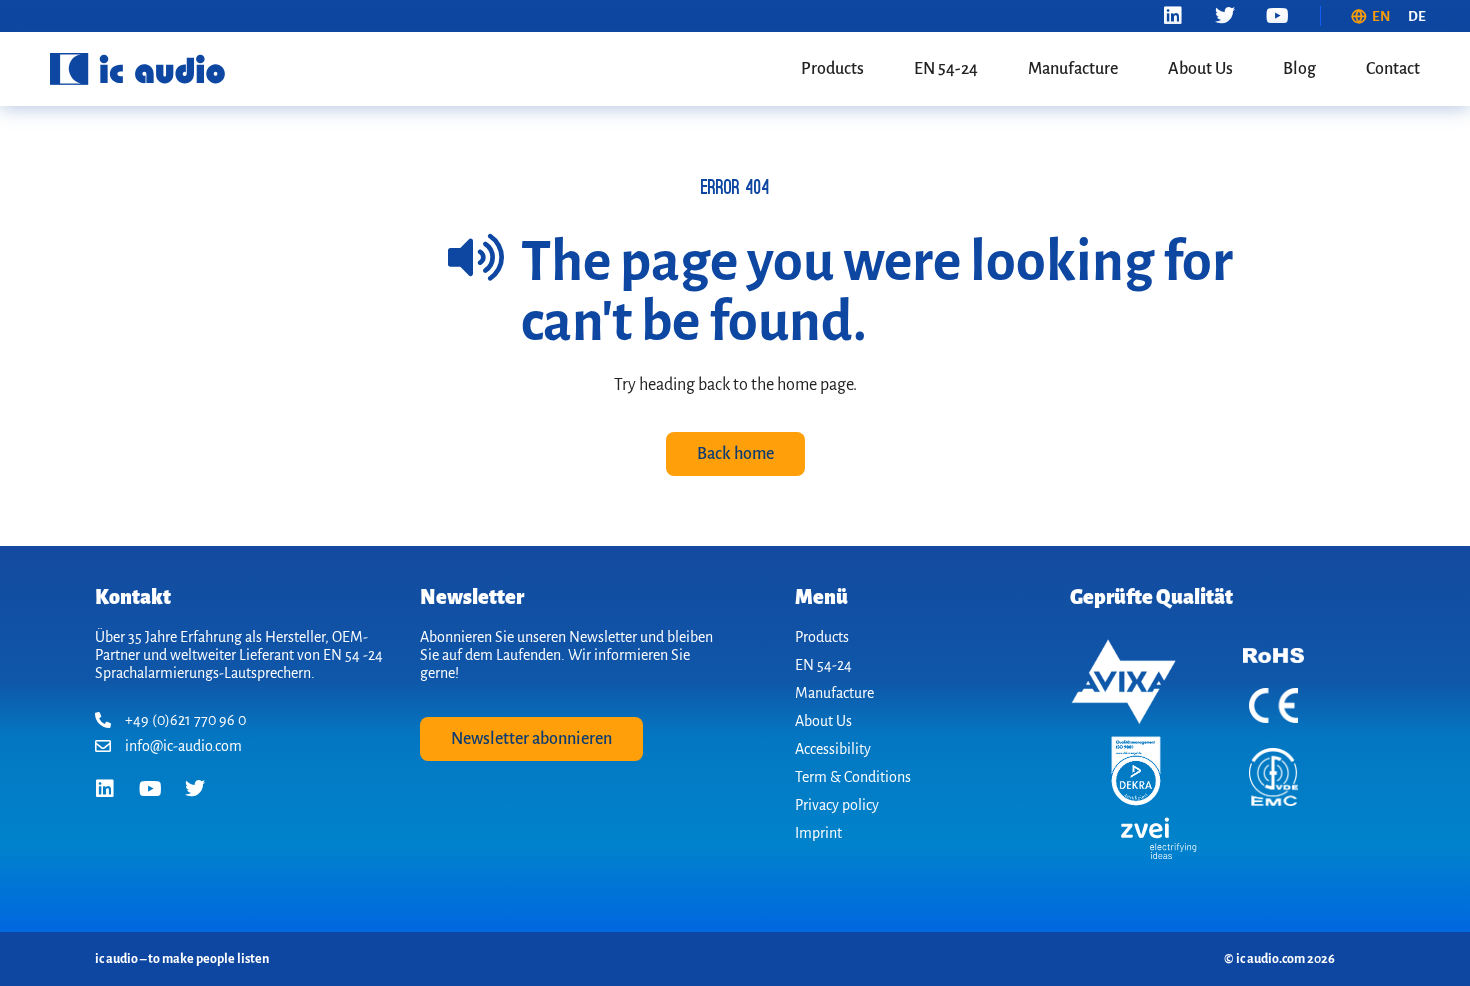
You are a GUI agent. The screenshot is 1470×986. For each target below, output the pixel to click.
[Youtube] (1277, 16)
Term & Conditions (853, 777)
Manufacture (1073, 69)
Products (832, 69)
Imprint (818, 833)
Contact (1393, 69)
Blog (1299, 69)
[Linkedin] (1173, 16)
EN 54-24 (946, 69)
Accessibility (833, 749)
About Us (1200, 69)
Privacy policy (837, 805)
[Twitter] (1225, 16)
